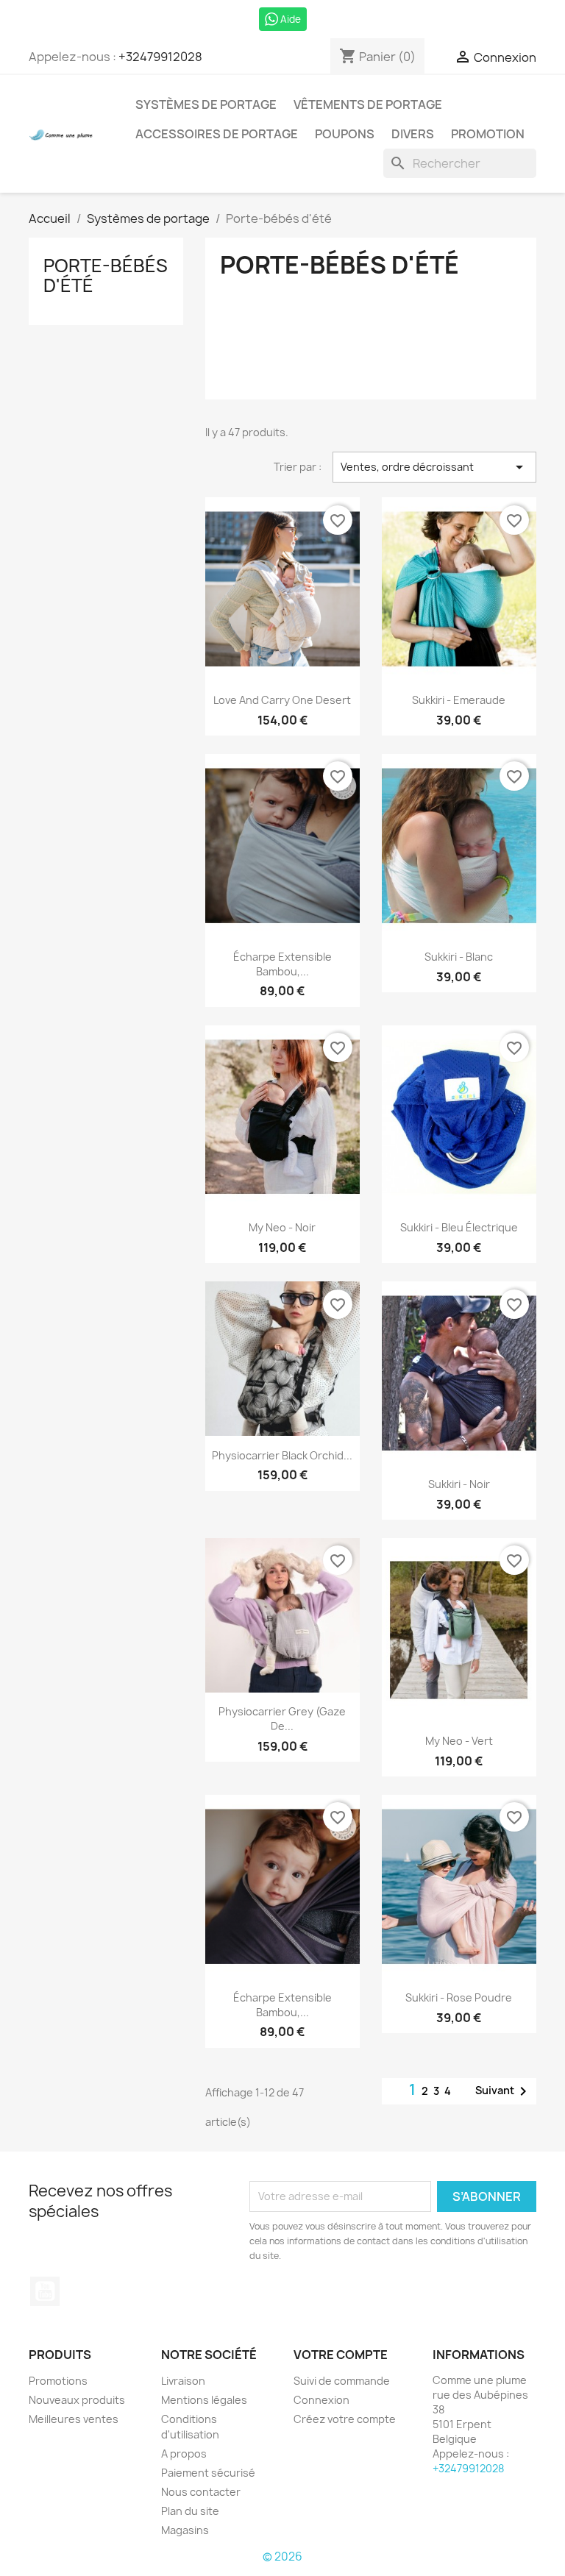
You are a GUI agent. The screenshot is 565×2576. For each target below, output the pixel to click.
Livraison (183, 2381)
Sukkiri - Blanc (459, 957)
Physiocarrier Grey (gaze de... (282, 1719)
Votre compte (341, 2355)
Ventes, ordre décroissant (434, 467)
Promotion (488, 134)
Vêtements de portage (368, 104)
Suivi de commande (342, 2381)
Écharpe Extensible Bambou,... (282, 964)
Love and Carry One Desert (282, 700)
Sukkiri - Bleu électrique (459, 1227)
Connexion (321, 2400)
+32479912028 (160, 57)
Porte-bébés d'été (106, 275)
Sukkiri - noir (459, 1484)
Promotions (58, 2381)
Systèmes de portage (206, 104)
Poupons (345, 134)
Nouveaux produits (77, 2400)
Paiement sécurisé (208, 2473)
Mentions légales (204, 2400)
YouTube (45, 2291)
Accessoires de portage (217, 134)
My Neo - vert (459, 1741)
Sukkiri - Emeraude (459, 700)
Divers (413, 134)
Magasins (185, 2530)
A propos (184, 2454)
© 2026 (282, 2557)
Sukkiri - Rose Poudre (459, 1997)
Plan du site (190, 2511)
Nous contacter (201, 2492)
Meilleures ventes (74, 2419)
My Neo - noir (282, 1227)
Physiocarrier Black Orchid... (282, 1455)
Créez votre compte (345, 2419)
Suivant (504, 2091)
